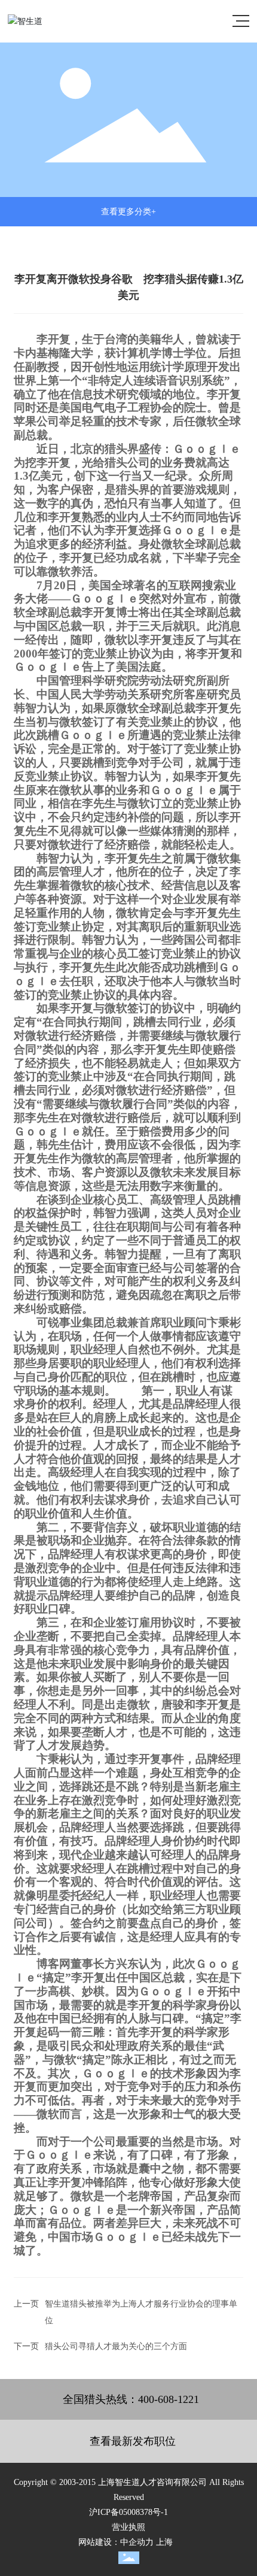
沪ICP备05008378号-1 (128, 2512)
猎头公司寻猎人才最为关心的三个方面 (116, 2346)
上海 (164, 2542)
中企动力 (137, 2542)
